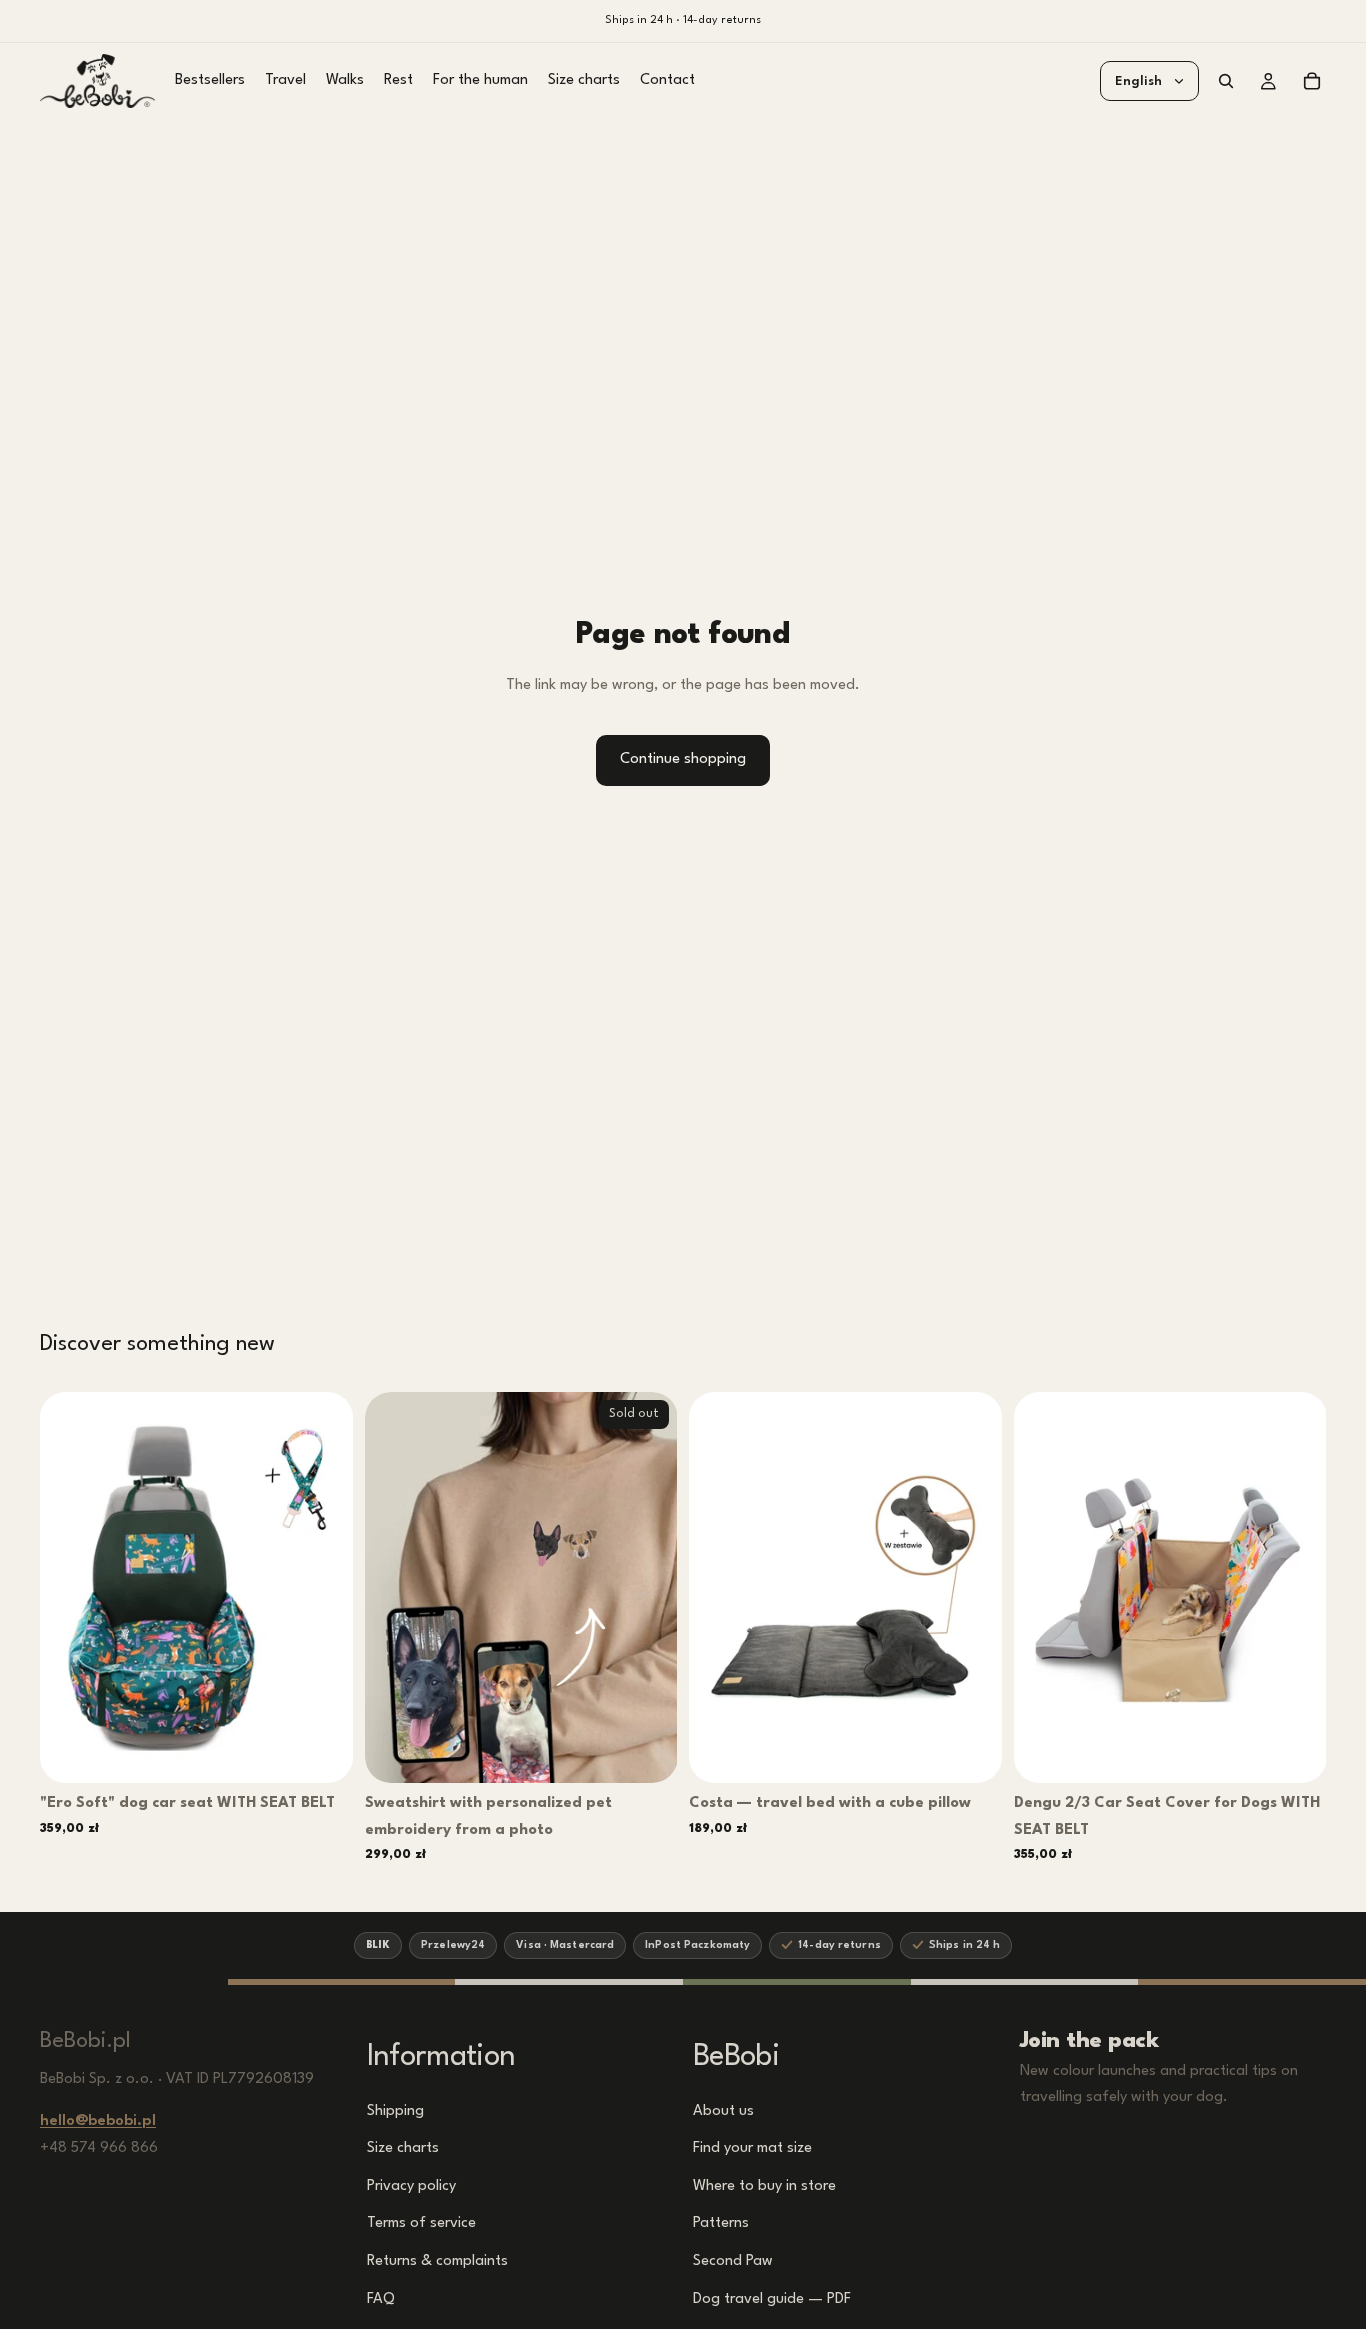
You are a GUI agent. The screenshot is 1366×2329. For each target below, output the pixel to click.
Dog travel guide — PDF (772, 2298)
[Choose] (324, 1752)
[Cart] (1312, 81)
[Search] (1226, 81)
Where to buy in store (764, 2185)
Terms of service (421, 2223)
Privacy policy (411, 2185)
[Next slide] (323, 1588)
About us (723, 2110)
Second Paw (733, 2261)
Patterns (721, 2223)
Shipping (395, 2110)
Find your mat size (752, 2148)
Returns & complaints (437, 2261)
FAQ (381, 2298)
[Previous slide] (70, 1588)
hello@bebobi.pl (98, 2121)
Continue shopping (683, 759)
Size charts (403, 2148)
